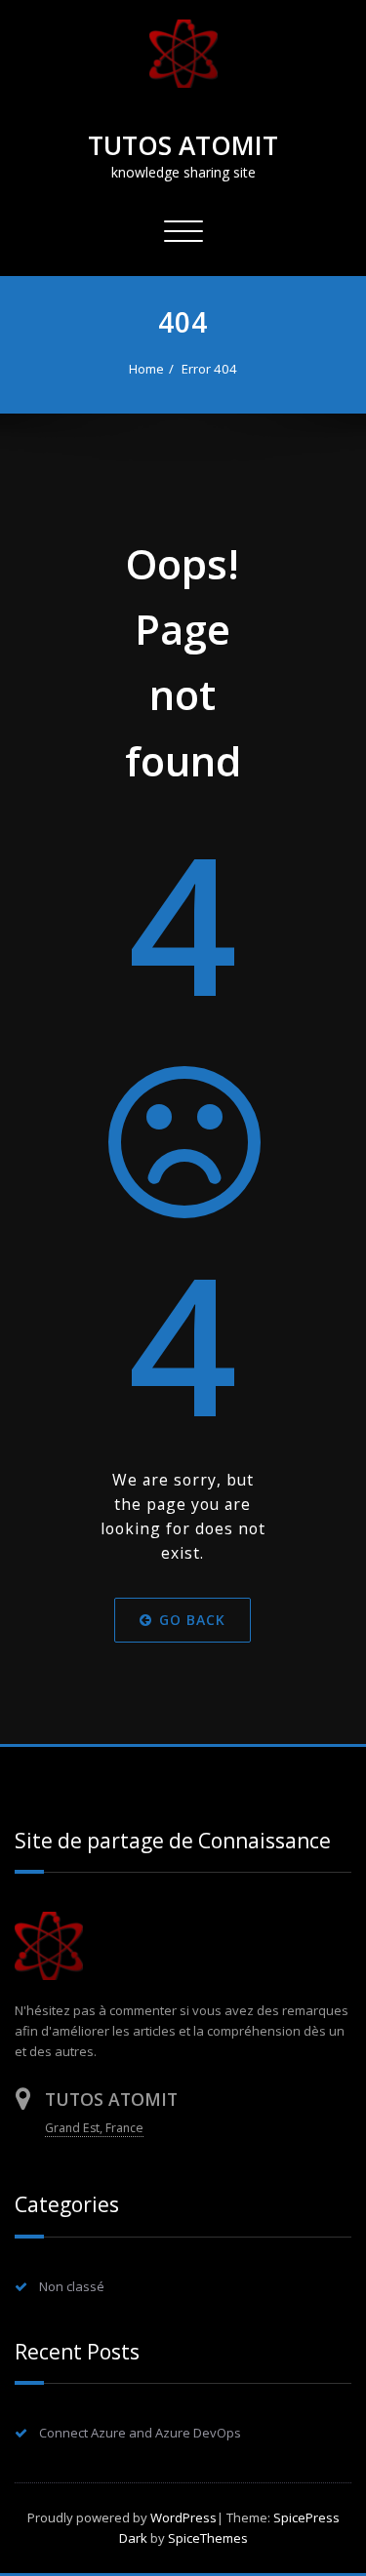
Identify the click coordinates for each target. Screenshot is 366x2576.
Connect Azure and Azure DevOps (140, 2433)
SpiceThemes (206, 2538)
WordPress (183, 2517)
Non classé (72, 2286)
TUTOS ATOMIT (183, 145)
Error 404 (209, 369)
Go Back (193, 1621)
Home (146, 369)
